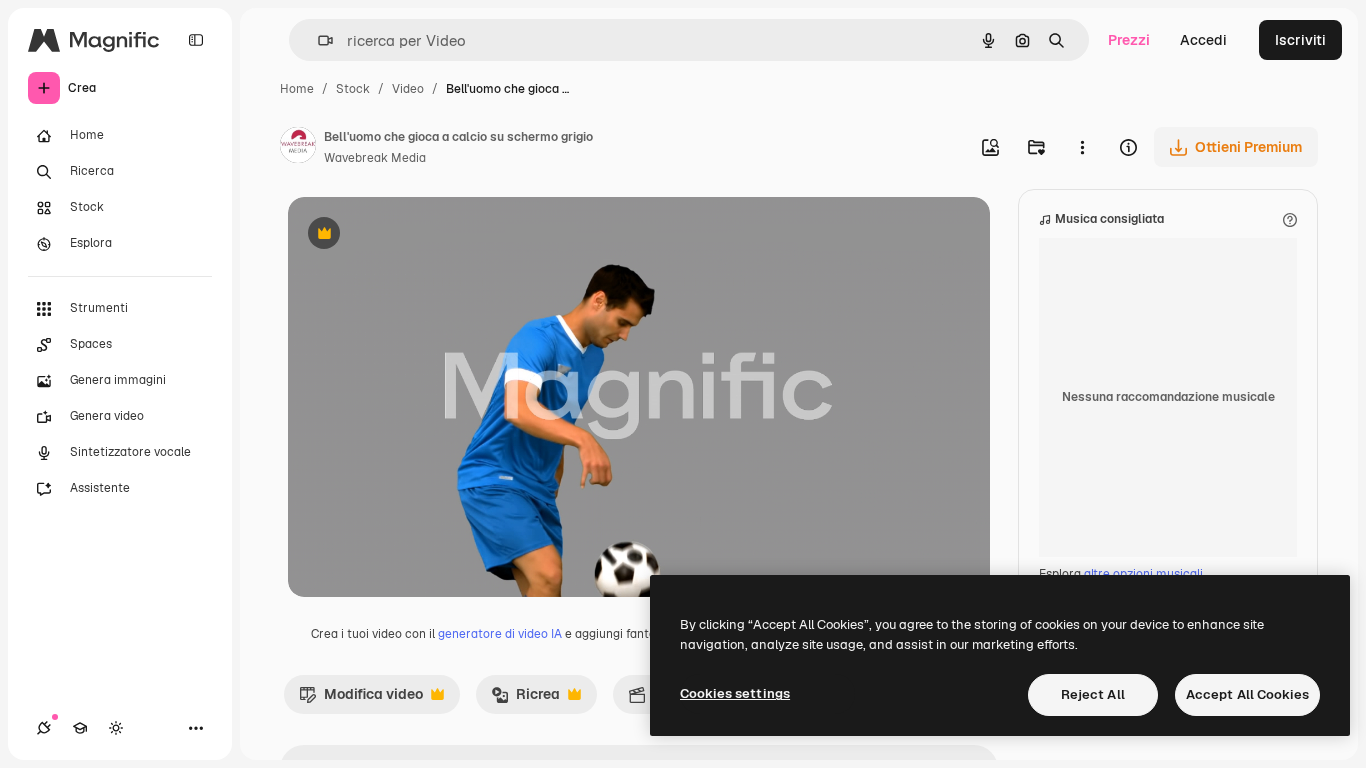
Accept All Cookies (1247, 694)
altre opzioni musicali (1143, 574)
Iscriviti (1300, 40)
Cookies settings (735, 693)
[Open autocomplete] (317, 40)
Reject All (1093, 694)
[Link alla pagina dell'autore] (298, 148)
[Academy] (80, 728)
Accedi (1203, 40)
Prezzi (1129, 40)
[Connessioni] (44, 728)
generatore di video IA (500, 634)
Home (297, 89)
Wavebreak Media (375, 158)
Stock (353, 89)
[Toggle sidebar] (196, 40)
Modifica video (361, 699)
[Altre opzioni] (1082, 147)
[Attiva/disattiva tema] (116, 728)
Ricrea (525, 699)
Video (408, 89)
